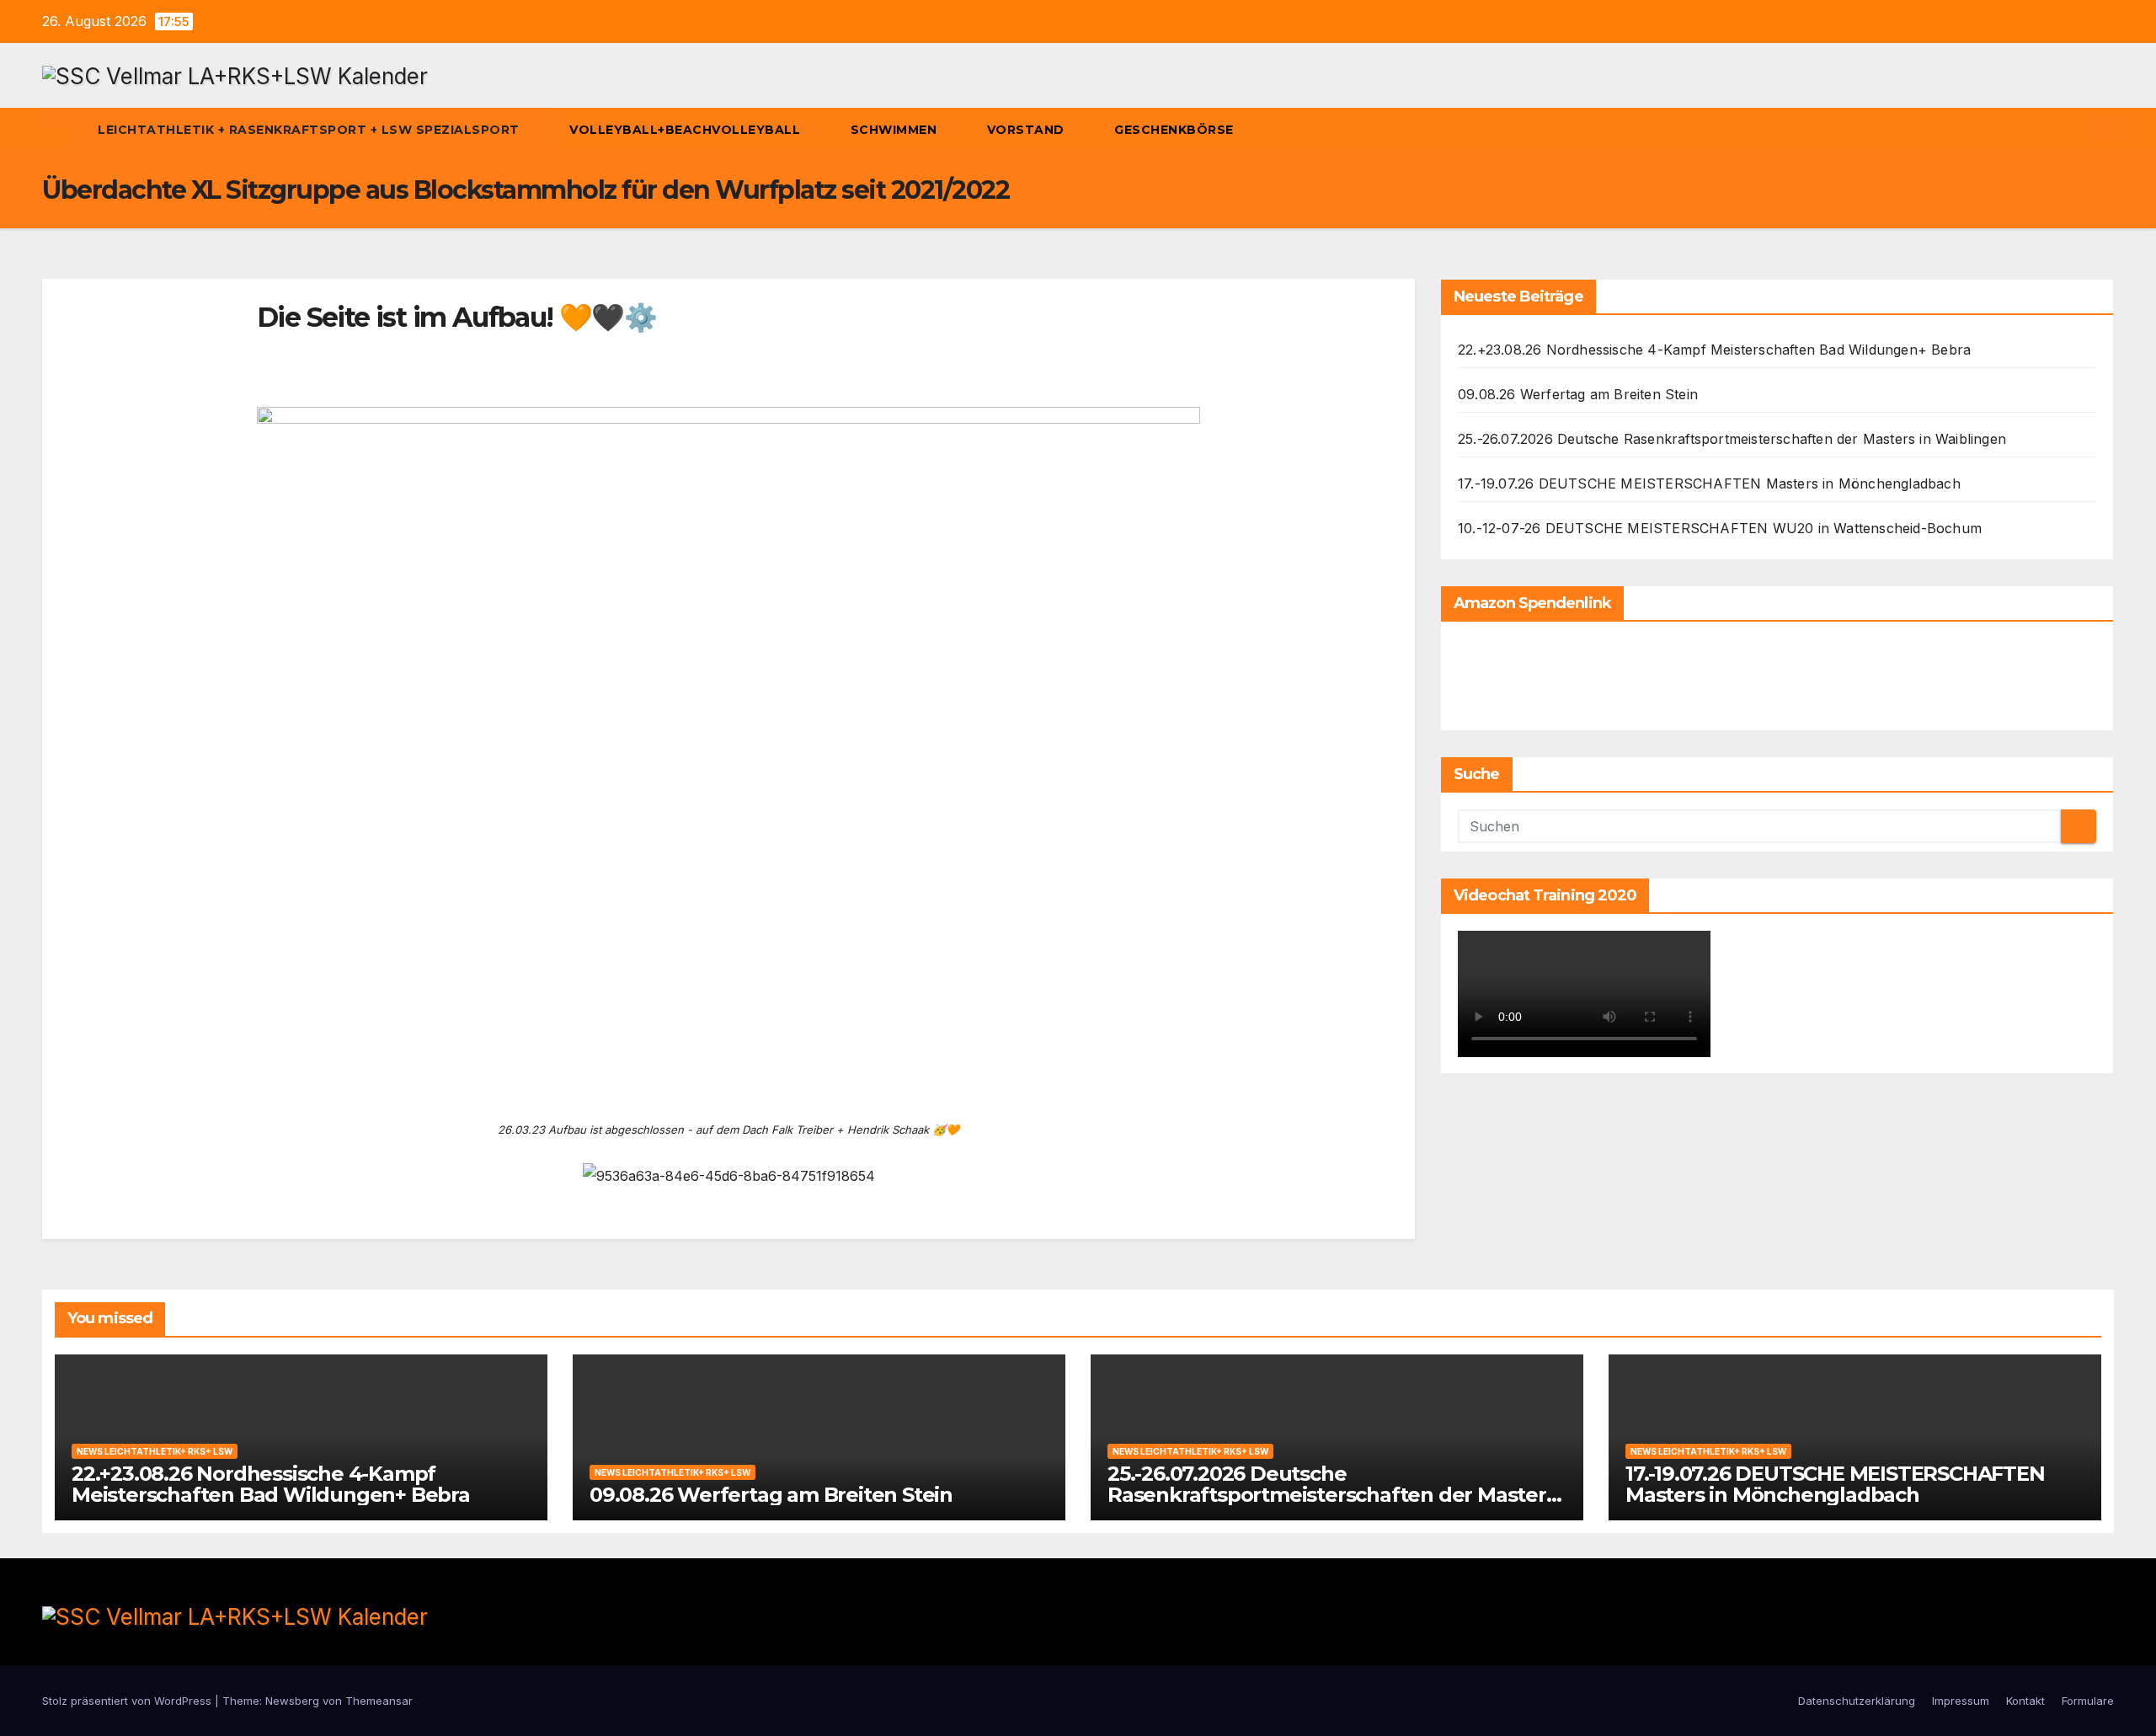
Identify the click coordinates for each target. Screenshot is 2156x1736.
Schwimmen (896, 130)
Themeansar (379, 1701)
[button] (2070, 131)
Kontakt (2025, 1701)
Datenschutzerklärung (1857, 1701)
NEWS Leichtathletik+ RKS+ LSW (155, 1451)
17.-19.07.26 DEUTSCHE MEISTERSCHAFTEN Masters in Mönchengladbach (1709, 483)
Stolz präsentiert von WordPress (128, 1701)
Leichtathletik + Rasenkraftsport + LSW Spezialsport (310, 130)
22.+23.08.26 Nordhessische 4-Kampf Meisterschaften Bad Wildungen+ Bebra (1714, 350)
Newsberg (292, 1701)
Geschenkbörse (1176, 130)
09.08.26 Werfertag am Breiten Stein (1578, 394)
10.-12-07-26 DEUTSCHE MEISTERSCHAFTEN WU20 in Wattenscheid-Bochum (1720, 528)
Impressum (1961, 1701)
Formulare (2088, 1701)
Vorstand (1028, 130)
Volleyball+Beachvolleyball (687, 130)
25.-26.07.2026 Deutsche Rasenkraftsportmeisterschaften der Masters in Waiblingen (1732, 439)
